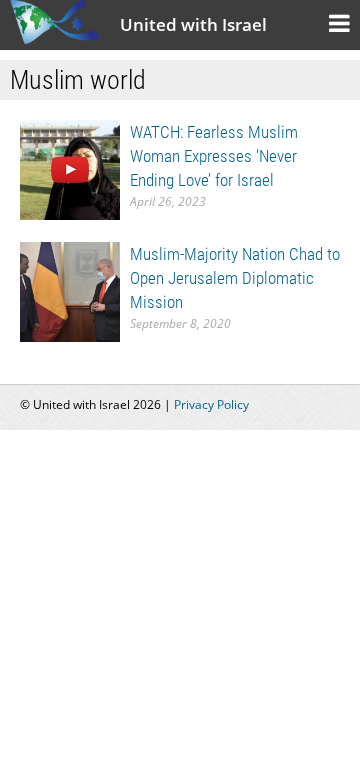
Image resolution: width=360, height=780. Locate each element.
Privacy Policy (211, 404)
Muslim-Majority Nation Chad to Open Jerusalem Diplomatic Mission (235, 278)
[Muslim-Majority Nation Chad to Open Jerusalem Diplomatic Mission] (70, 290)
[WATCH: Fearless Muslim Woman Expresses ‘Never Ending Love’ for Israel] (70, 168)
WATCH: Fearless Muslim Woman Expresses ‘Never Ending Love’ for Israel (214, 156)
